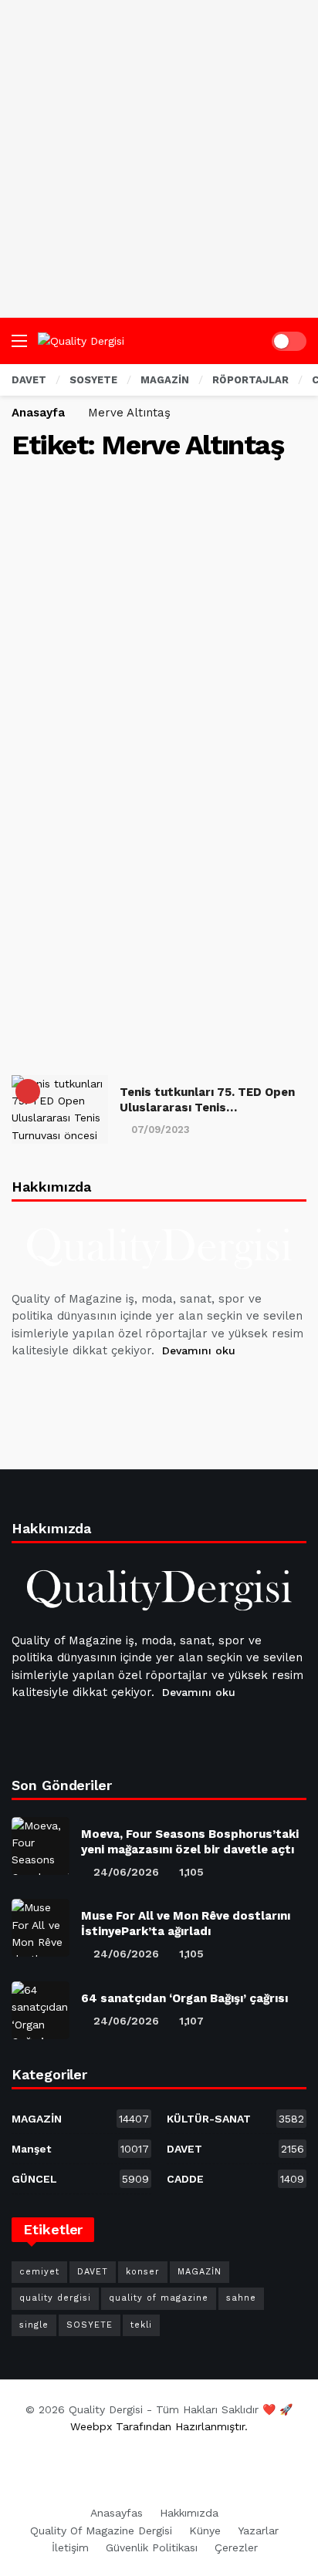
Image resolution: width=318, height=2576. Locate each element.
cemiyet (39, 2272)
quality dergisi (55, 2298)
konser (143, 2272)
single (34, 2325)
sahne (241, 2298)
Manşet (80, 2149)
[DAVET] (28, 1091)
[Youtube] (100, 1389)
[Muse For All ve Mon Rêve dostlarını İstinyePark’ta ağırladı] (41, 1928)
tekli (141, 2325)
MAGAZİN (80, 2119)
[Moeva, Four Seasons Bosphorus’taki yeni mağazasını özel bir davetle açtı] (41, 1846)
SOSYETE (90, 2325)
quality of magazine (159, 2298)
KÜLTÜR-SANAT (235, 2119)
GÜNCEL (80, 2179)
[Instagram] (137, 1389)
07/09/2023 (161, 1130)
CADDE (235, 2179)
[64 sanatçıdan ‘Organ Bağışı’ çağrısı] (41, 2010)
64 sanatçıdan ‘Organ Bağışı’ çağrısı (184, 1998)
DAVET (235, 2149)
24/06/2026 (126, 1872)
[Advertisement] (159, 159)
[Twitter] (63, 1389)
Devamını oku (199, 1350)
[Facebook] (26, 1389)
